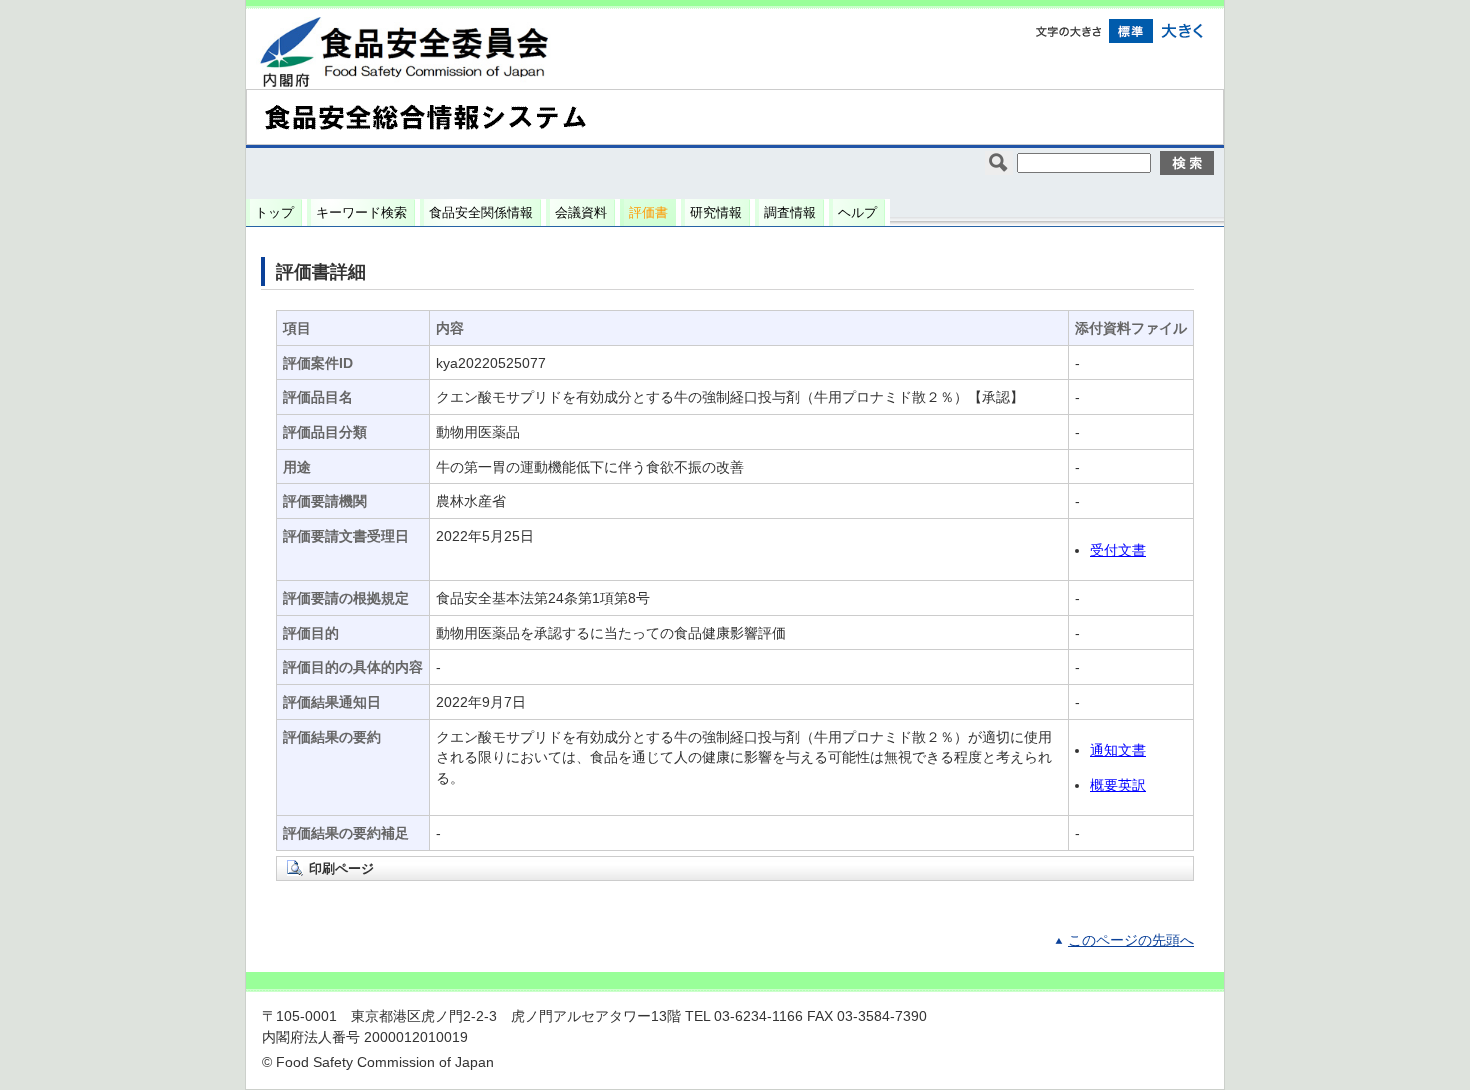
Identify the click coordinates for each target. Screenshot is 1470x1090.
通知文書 (1118, 750)
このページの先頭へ (1131, 940)
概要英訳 (1118, 785)
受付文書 (1118, 550)
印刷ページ (341, 868)
